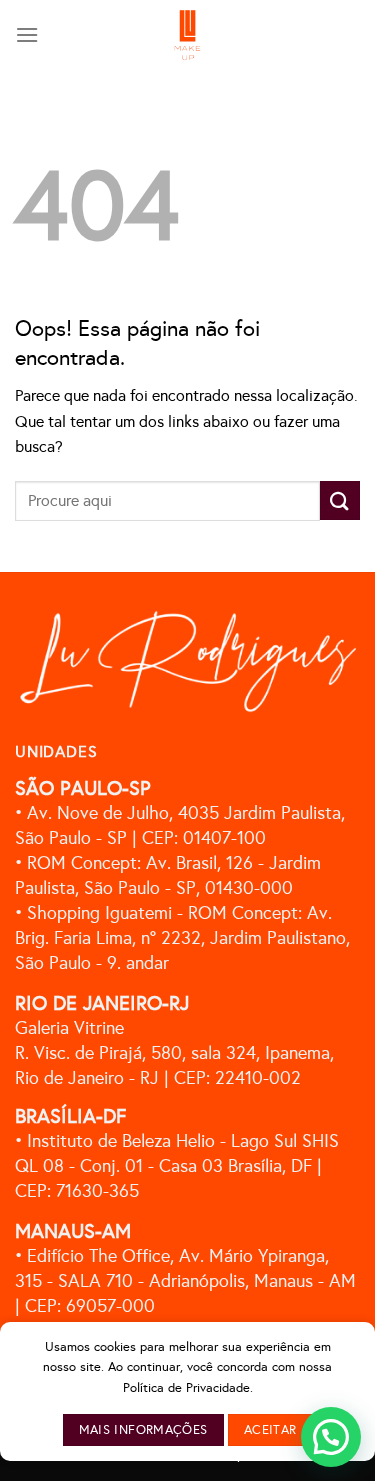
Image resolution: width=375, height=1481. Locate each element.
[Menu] (27, 34)
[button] (331, 1437)
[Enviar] (340, 500)
